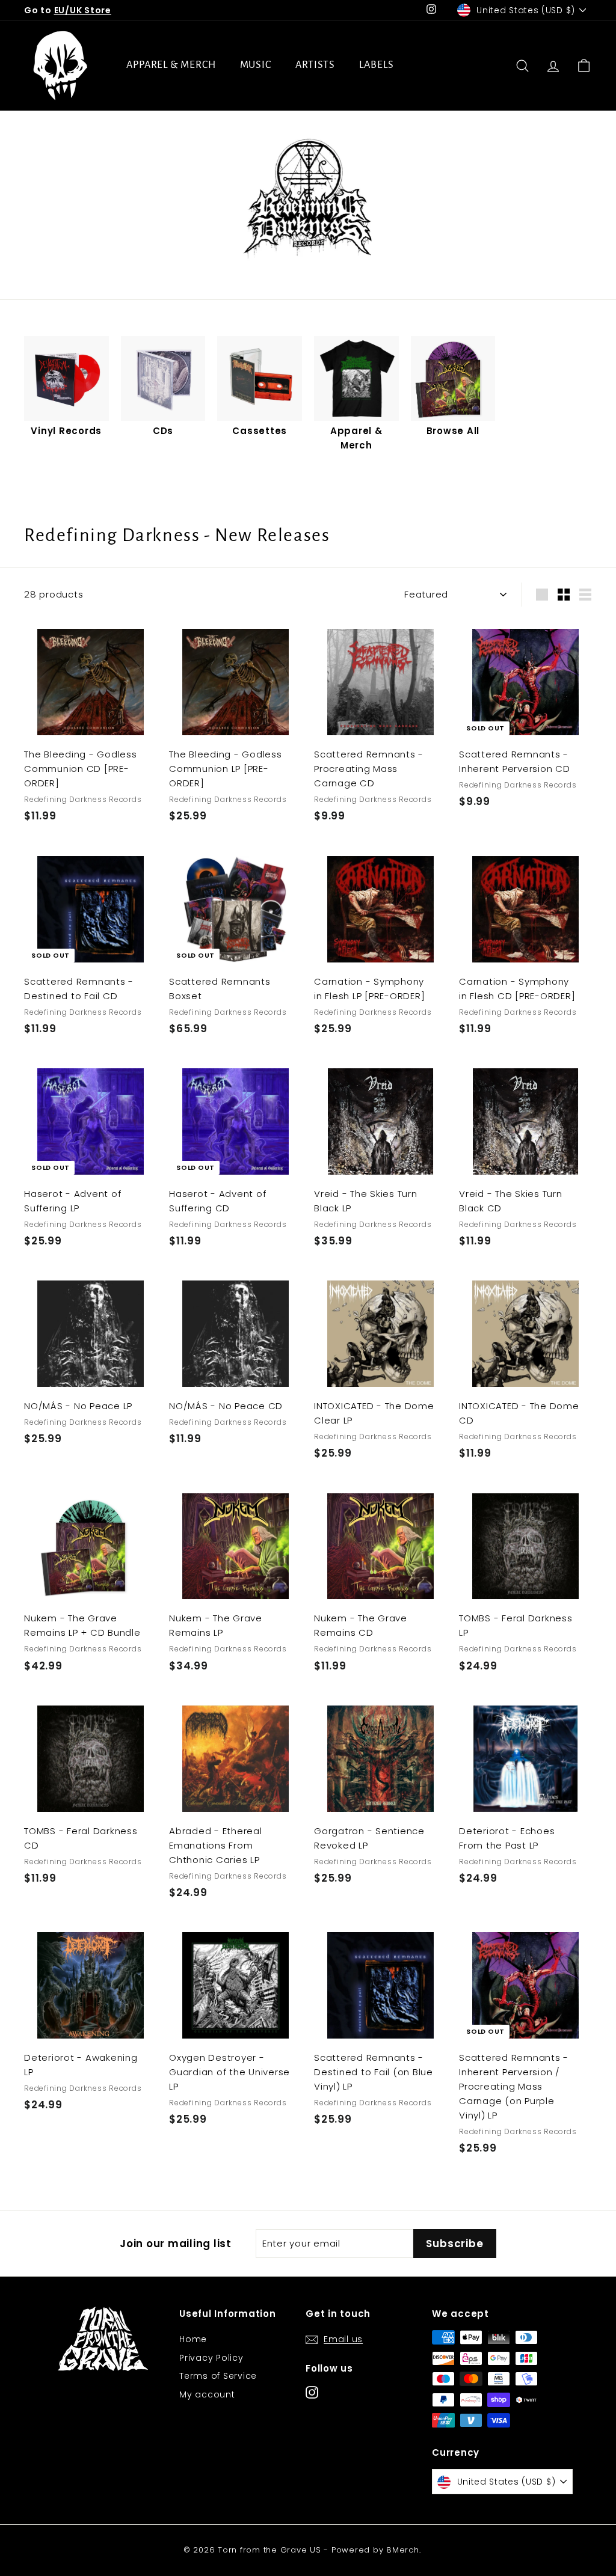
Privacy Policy (211, 2358)
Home (193, 2339)
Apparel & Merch (171, 65)
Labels (376, 65)
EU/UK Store (83, 10)
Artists (315, 65)
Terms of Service (218, 2376)
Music (256, 65)
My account (207, 2394)
